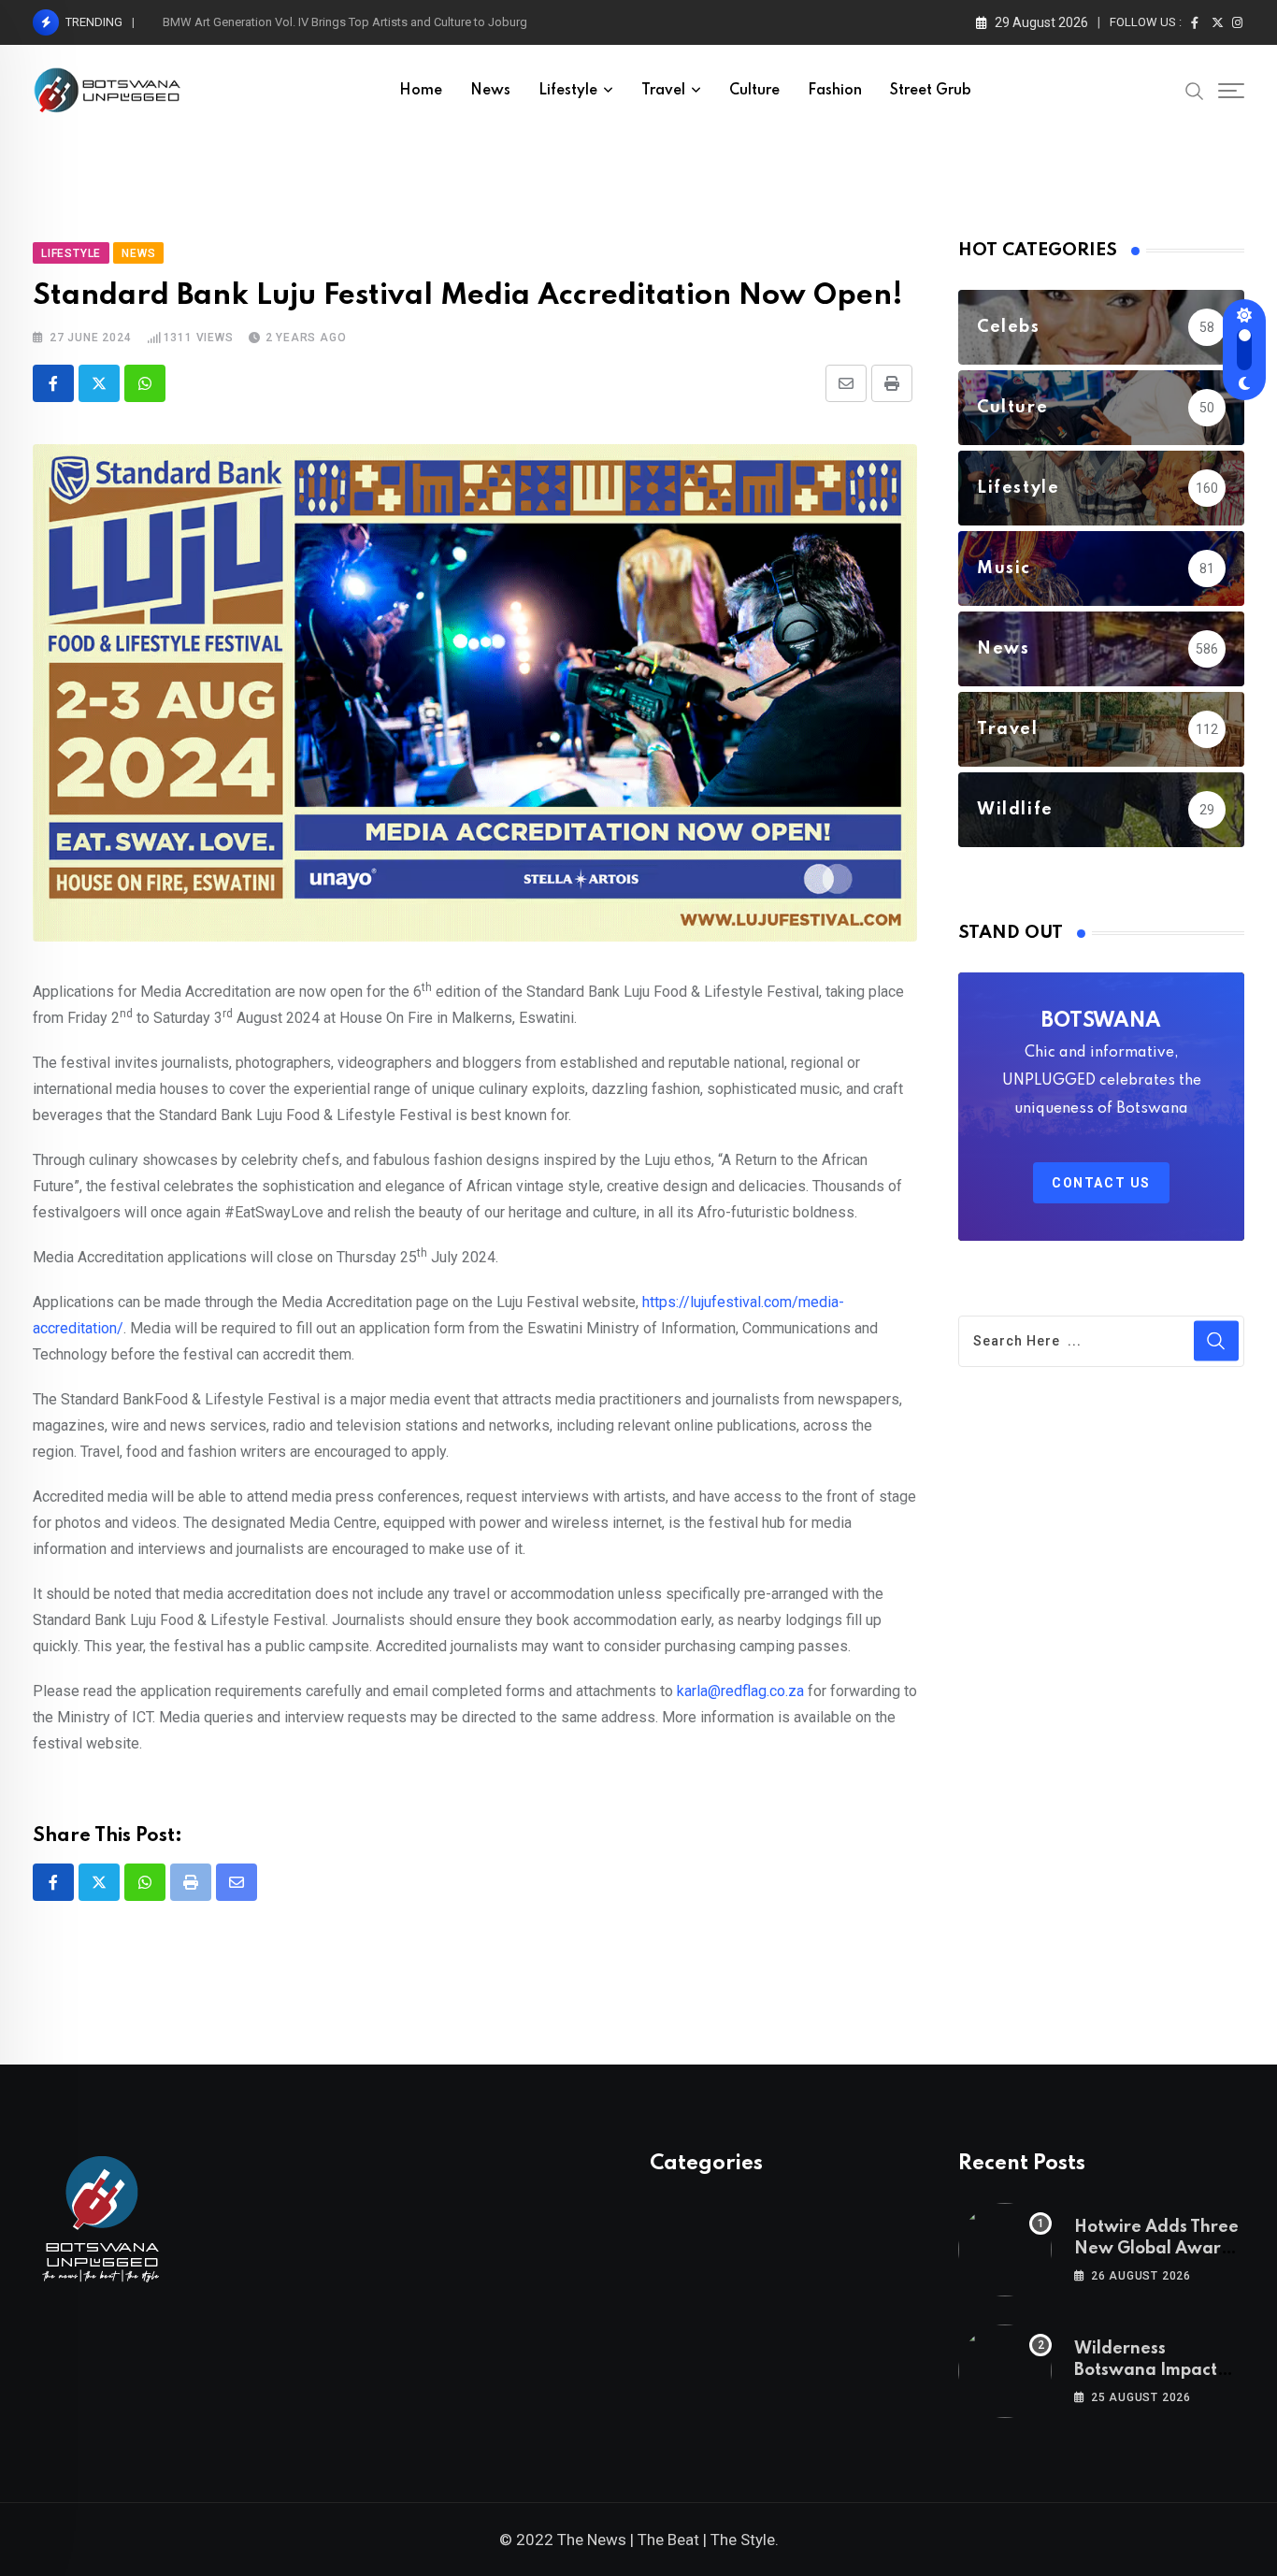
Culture (754, 91)
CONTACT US (1101, 1183)
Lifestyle (568, 91)
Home (421, 91)
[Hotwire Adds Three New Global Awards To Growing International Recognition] (1005, 2250)
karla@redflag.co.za (740, 1691)
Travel (663, 91)
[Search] (1195, 90)
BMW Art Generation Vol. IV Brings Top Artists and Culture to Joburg (345, 22)
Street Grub (931, 91)
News (490, 91)
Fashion (835, 91)
